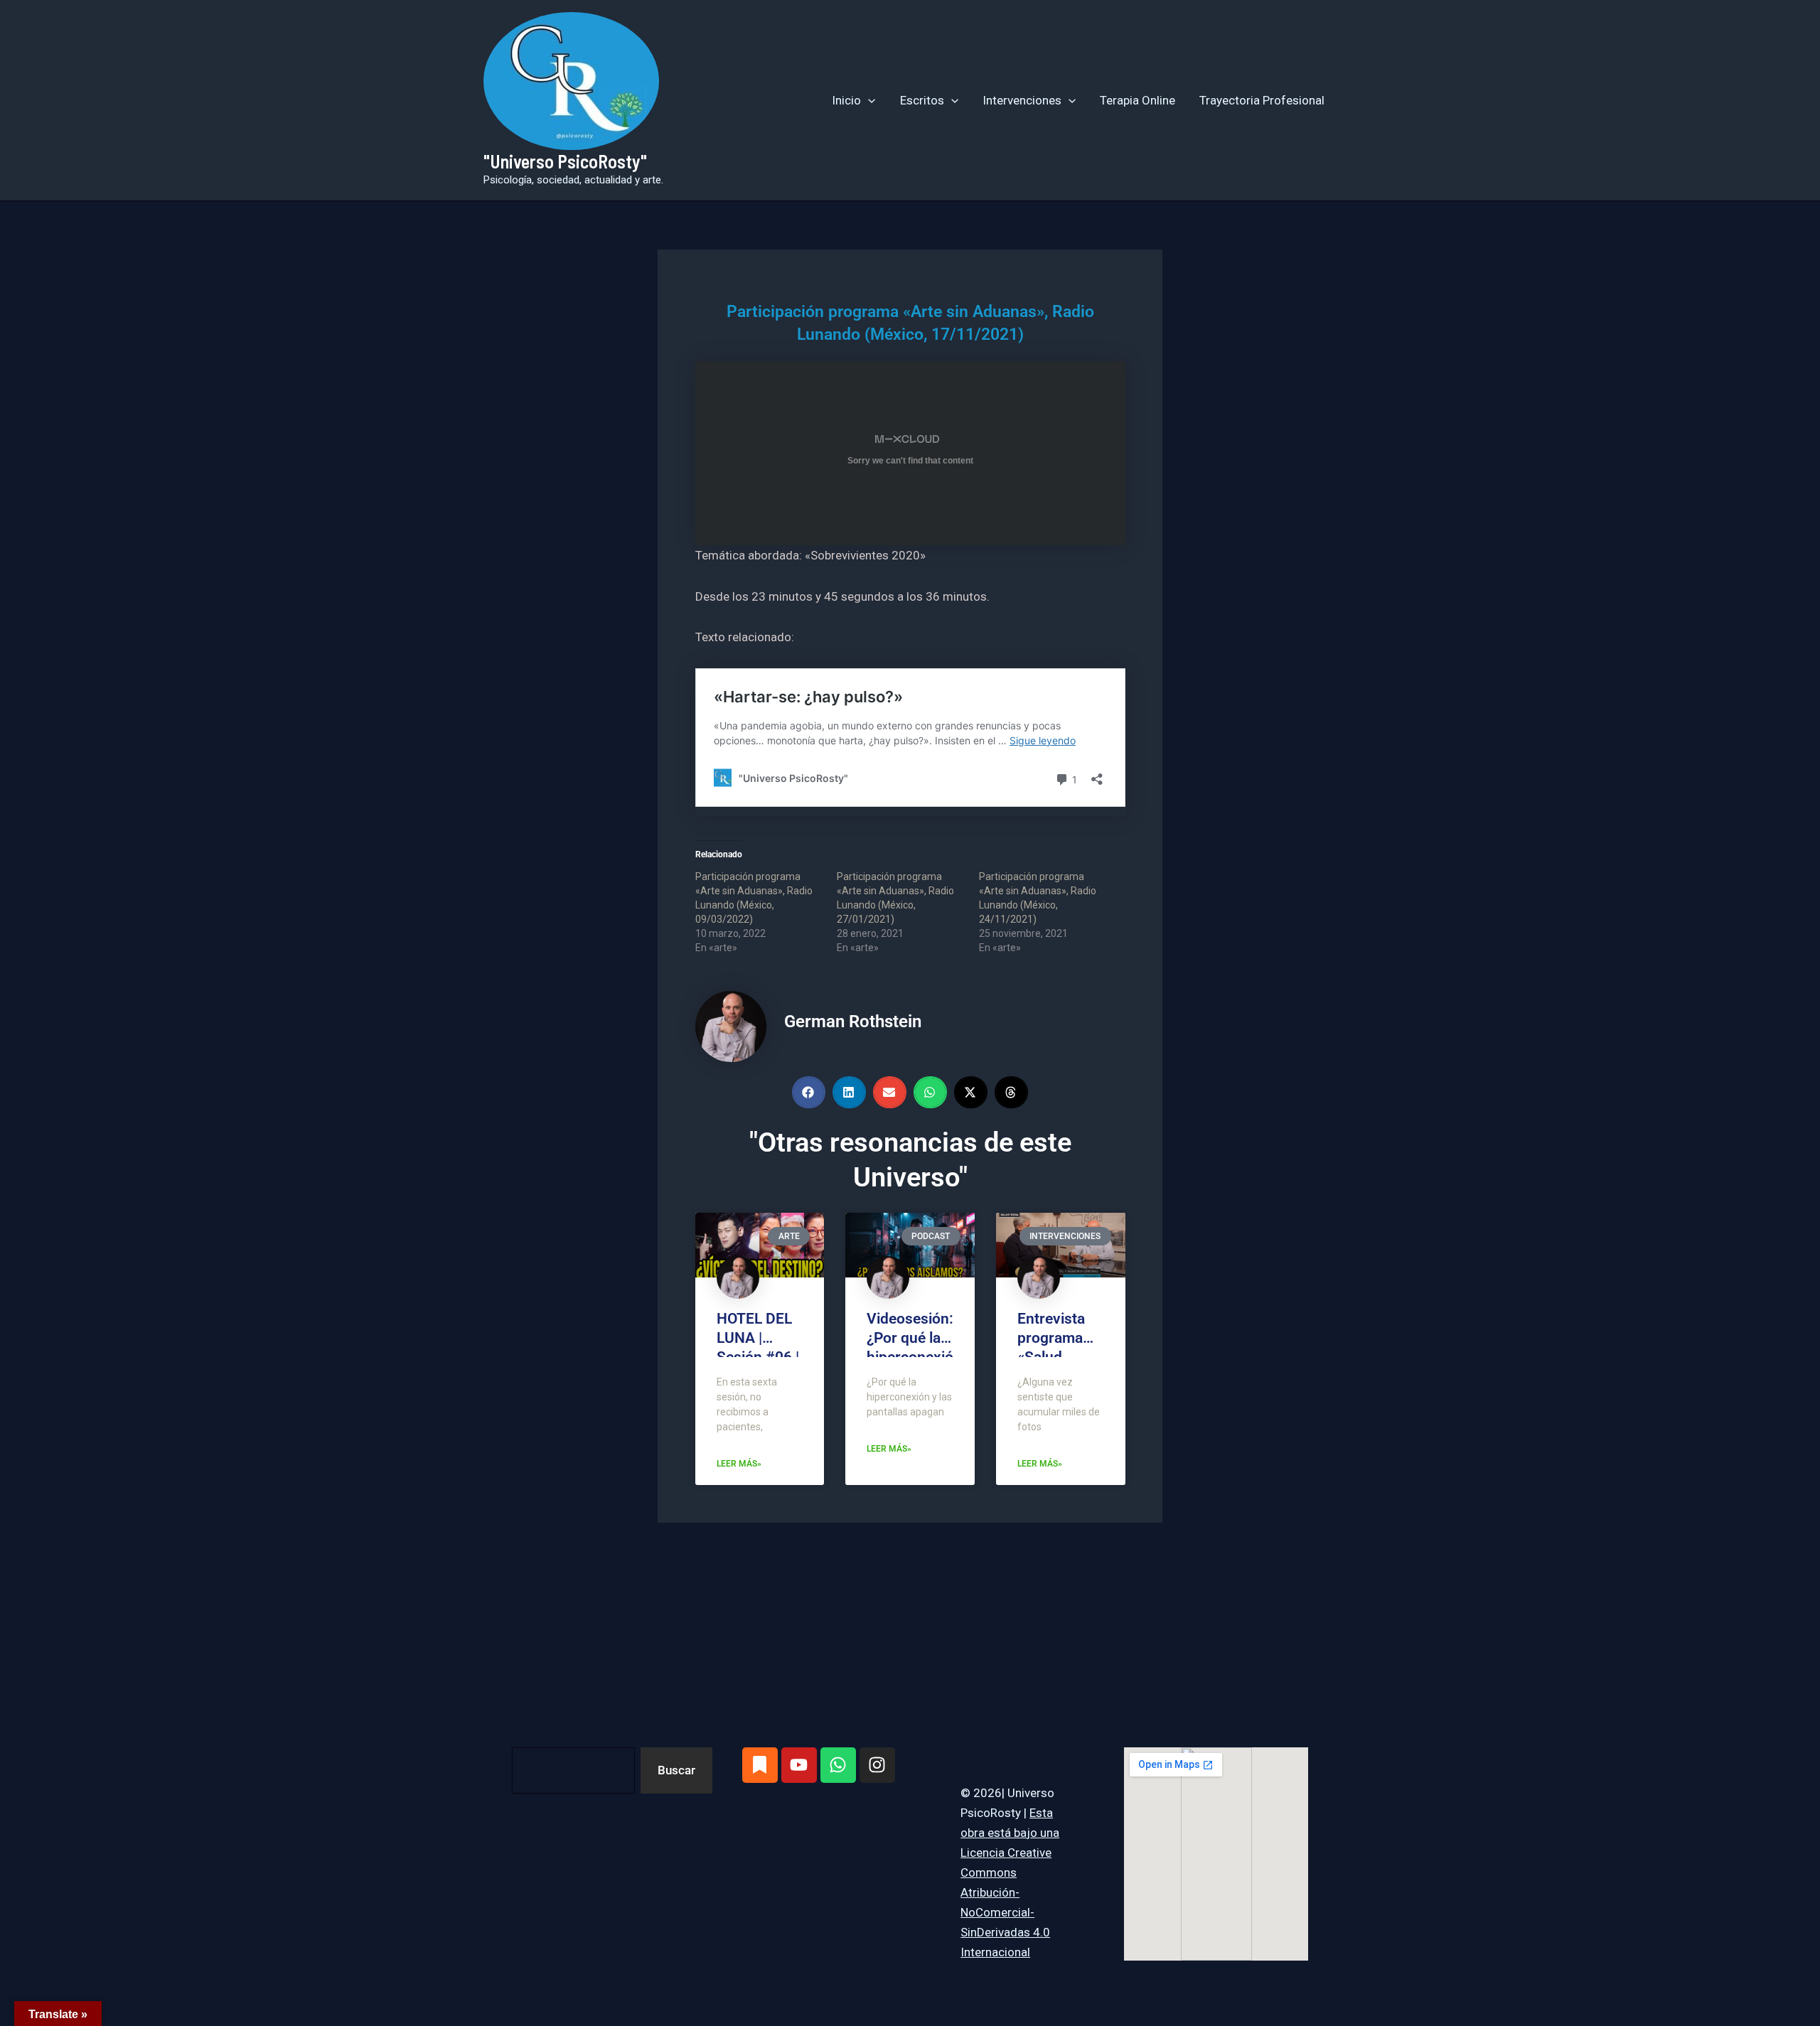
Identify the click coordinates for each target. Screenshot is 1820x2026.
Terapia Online (1137, 100)
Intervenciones (1022, 100)
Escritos (922, 100)
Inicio (846, 100)
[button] (868, 100)
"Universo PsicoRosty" (565, 161)
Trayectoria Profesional (1262, 100)
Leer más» (739, 1464)
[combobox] (573, 1770)
